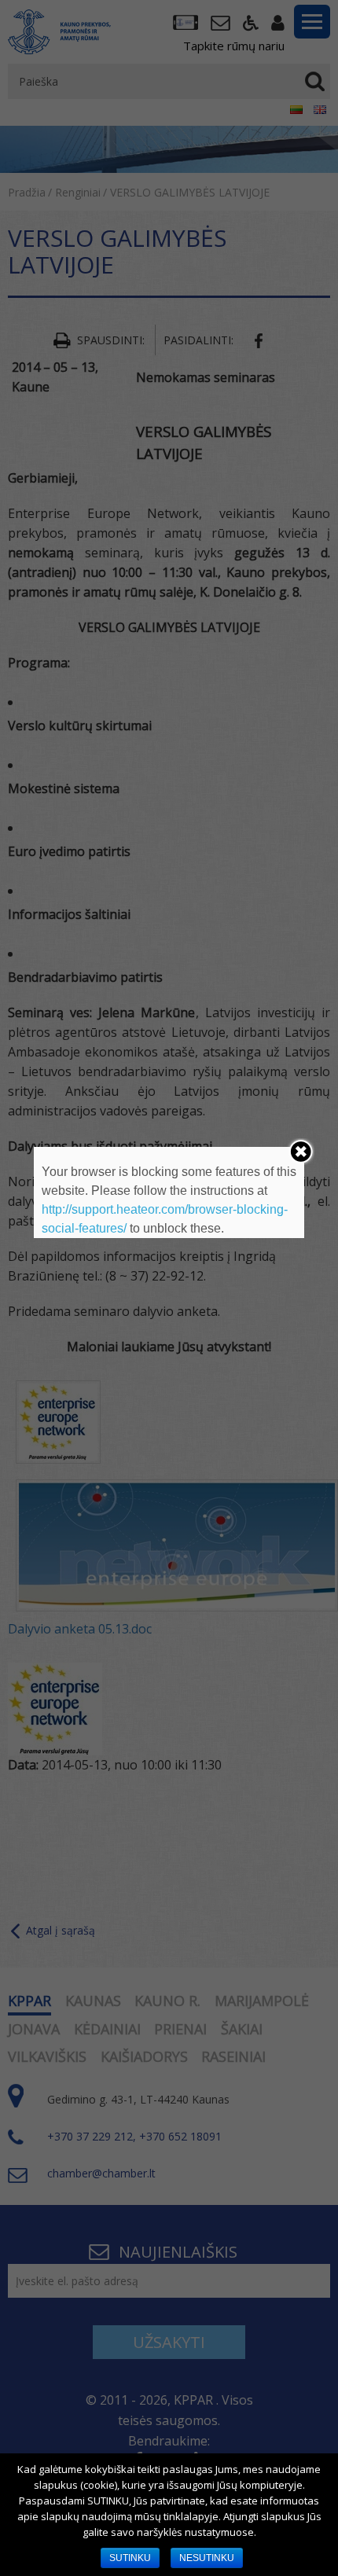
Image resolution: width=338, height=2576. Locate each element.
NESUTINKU (207, 2558)
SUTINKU (130, 2558)
